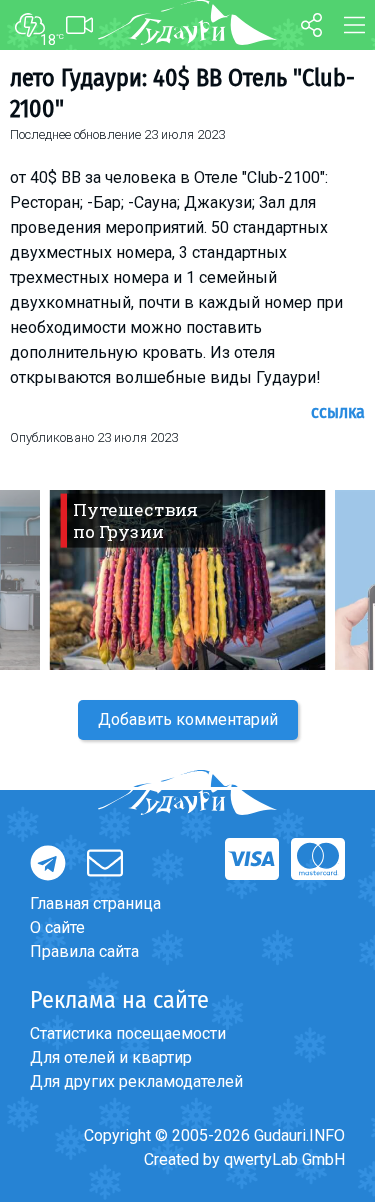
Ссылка (338, 412)
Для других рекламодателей (136, 1081)
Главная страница (95, 903)
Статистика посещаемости (128, 1033)
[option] (187, 580)
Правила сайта (84, 951)
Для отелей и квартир (111, 1057)
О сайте (57, 927)
